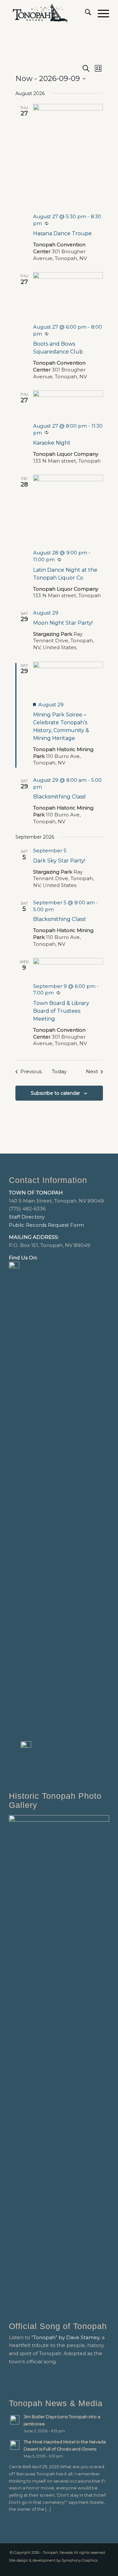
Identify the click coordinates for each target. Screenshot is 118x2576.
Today (59, 1071)
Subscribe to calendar (55, 1093)
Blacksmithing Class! (59, 797)
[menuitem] (85, 13)
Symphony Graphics (79, 2560)
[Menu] (100, 13)
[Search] (85, 13)
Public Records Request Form (46, 1225)
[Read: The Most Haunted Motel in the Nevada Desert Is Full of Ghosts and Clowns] (15, 2445)
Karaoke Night (52, 443)
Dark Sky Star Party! (59, 861)
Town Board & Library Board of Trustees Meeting (61, 1011)
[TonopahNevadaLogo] (49, 13)
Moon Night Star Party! (63, 623)
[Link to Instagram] (104, 2568)
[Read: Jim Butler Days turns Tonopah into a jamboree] (15, 2420)
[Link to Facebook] (94, 2568)
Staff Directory (27, 1217)
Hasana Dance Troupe (62, 233)
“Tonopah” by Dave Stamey (65, 2337)
